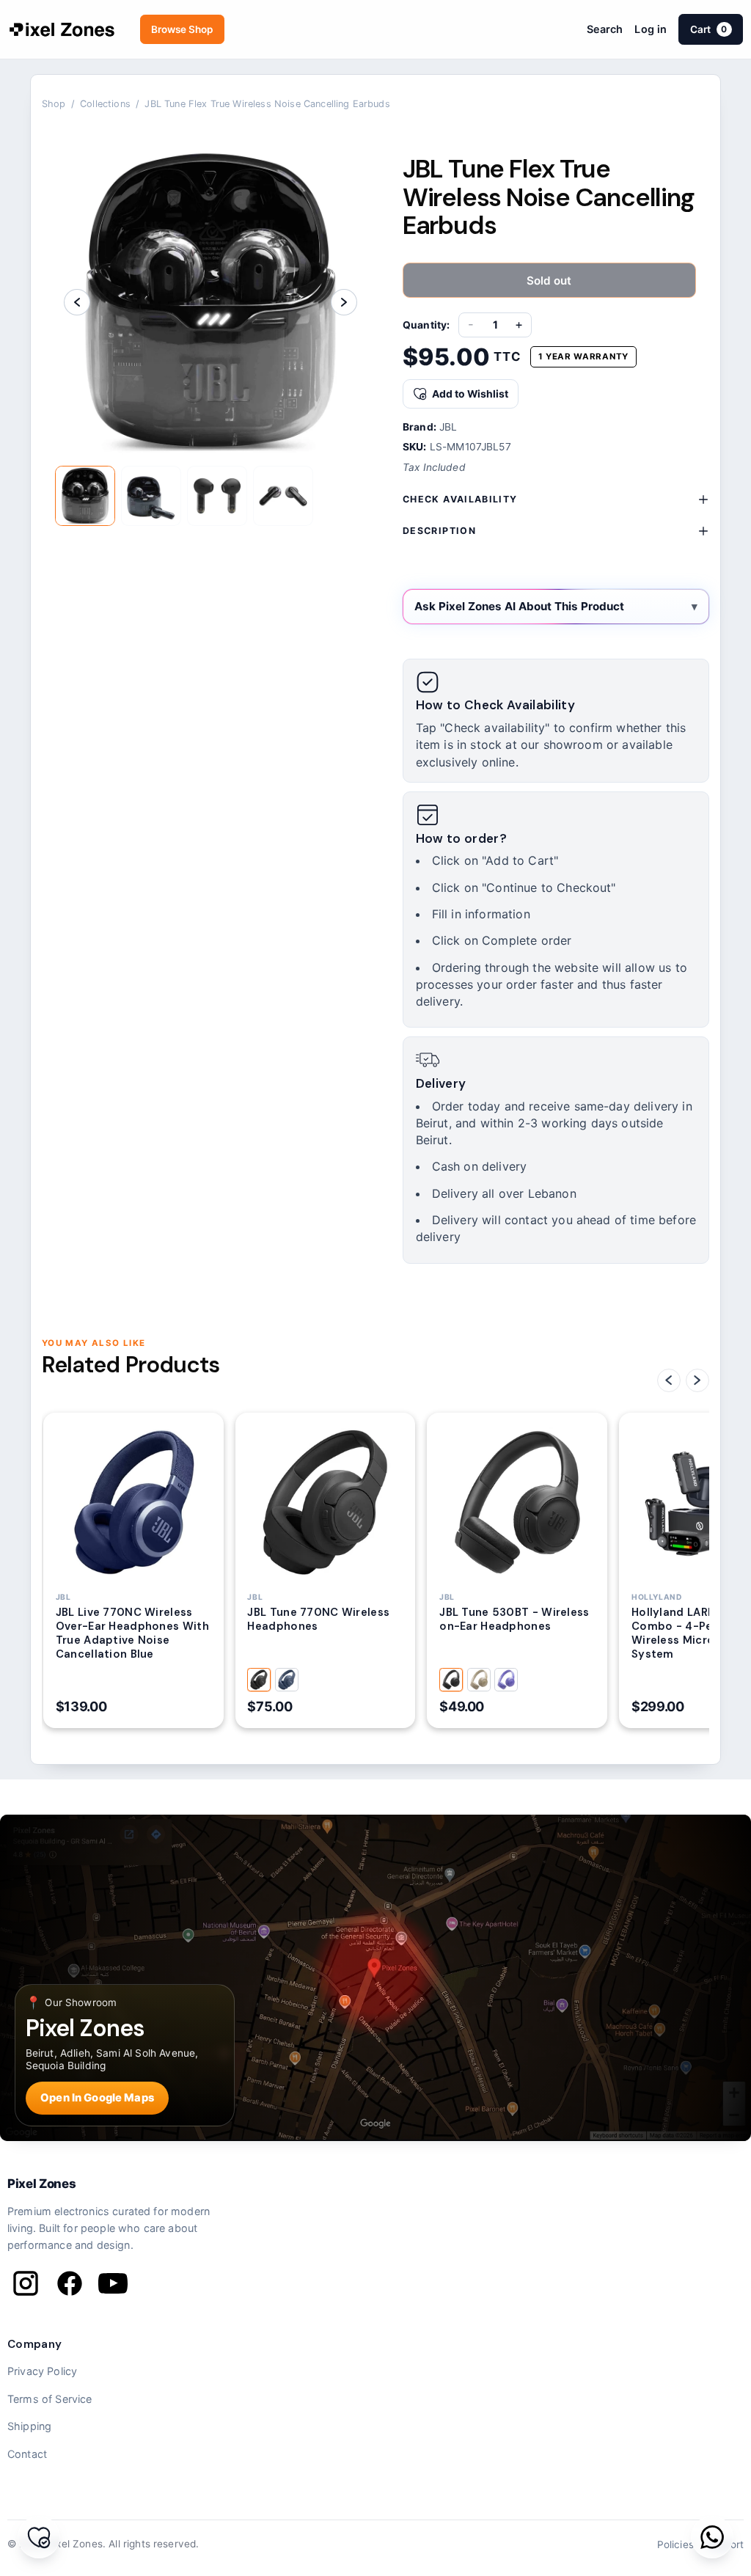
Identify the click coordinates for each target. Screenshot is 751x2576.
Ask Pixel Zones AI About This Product (519, 606)
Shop (54, 104)
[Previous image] (77, 302)
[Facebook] (70, 2283)
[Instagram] (26, 2283)
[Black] (259, 1680)
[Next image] (344, 302)
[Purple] (506, 1680)
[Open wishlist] (39, 2537)
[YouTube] (113, 2283)
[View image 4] (283, 496)
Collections (105, 104)
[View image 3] (217, 496)
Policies (675, 2544)
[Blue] (287, 1680)
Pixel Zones (41, 2184)
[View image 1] (85, 496)
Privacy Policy (42, 2371)
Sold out (549, 281)
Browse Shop (182, 29)
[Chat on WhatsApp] (712, 2537)
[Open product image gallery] (210, 302)
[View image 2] (151, 496)
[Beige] (479, 1680)
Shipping (29, 2426)
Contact (27, 2454)
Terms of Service (50, 2399)
